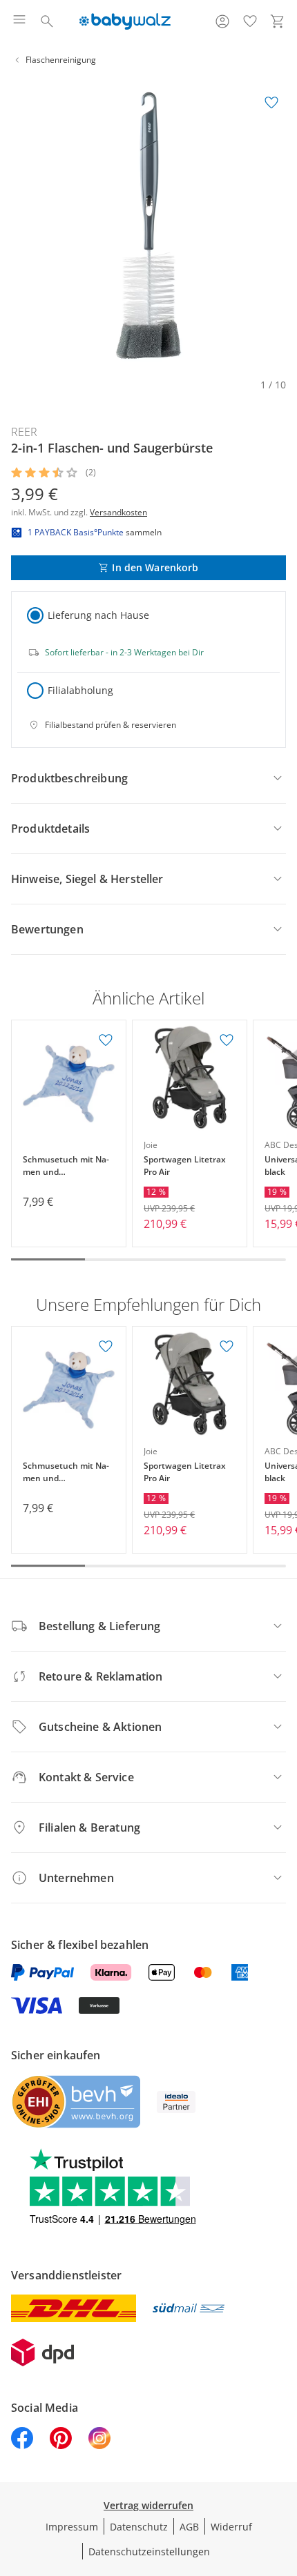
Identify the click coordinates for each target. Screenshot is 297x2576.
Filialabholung (80, 690)
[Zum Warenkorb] (278, 21)
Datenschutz (139, 2527)
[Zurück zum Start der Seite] (283, 2479)
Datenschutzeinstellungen (149, 2552)
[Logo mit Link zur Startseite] (125, 21)
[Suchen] (47, 21)
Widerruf (231, 2527)
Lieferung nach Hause (98, 615)
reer (24, 432)
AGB (189, 2527)
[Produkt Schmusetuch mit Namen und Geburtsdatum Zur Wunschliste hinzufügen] (106, 1040)
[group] (148, 226)
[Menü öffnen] (19, 21)
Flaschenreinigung (61, 60)
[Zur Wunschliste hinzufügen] (271, 103)
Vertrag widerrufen (148, 2505)
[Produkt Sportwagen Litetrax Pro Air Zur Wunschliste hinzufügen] (227, 1040)
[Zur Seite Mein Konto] (222, 21)
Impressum (72, 2527)
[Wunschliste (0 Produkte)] (250, 21)
